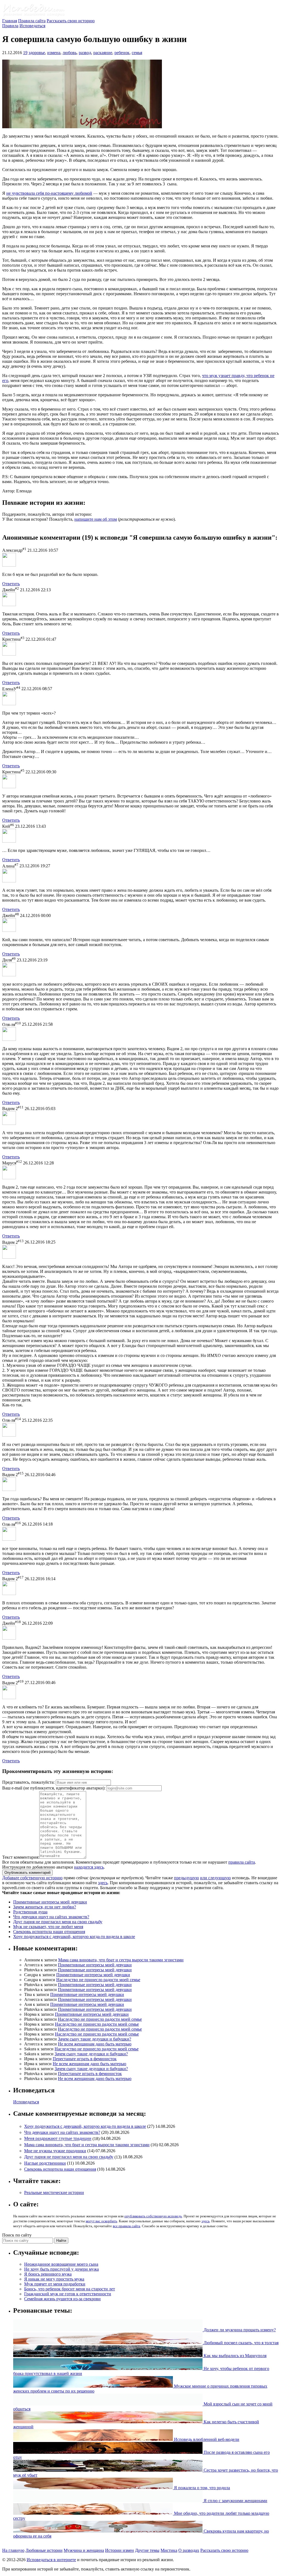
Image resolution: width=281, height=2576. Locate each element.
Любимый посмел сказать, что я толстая (241, 2343)
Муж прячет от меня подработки (55, 2284)
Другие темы (147, 2550)
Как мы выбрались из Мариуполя (234, 2356)
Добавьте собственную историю (32, 1878)
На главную (13, 2550)
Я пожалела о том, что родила (201, 2488)
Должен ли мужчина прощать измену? (239, 2330)
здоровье (37, 53)
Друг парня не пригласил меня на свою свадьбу (58, 1922)
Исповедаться (32, 26)
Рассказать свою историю (71, 21)
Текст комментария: (21, 1857)
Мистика (169, 2550)
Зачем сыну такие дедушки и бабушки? (95, 2039)
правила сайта (242, 1862)
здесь (103, 1883)
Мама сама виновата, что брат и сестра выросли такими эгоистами (121, 1960)
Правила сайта (32, 21)
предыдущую (186, 1878)
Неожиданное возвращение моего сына (61, 2264)
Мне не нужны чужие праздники (55, 2151)
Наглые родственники (45, 2163)
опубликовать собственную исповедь (153, 2216)
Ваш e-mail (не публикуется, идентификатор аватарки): (54, 1788)
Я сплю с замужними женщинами (235, 2501)
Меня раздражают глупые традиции (58, 2139)
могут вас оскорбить (101, 2221)
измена (54, 53)
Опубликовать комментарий (27, 1873)
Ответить (11, 584)
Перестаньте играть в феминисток (85, 2059)
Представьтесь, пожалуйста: (29, 1782)
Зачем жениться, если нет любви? (45, 1907)
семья (137, 53)
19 (25, 53)
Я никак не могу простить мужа (54, 2279)
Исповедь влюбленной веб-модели (206, 2439)
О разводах (189, 2550)
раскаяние (103, 53)
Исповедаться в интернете (51, 2560)
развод (85, 53)
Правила (10, 26)
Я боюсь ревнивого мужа (48, 2274)
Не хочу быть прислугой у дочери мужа (61, 2269)
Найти (61, 2241)
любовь (70, 53)
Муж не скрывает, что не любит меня (48, 1927)
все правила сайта (127, 2226)
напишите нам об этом (96, 519)
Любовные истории (44, 2550)
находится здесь (89, 1867)
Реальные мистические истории (54, 2192)
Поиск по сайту (17, 2235)
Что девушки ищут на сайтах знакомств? (51, 1917)
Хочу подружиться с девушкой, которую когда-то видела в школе (74, 1937)
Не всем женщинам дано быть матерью (95, 2044)
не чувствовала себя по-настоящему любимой (49, 193)
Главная (10, 21)
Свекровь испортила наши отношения (49, 1932)
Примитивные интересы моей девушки (50, 1902)
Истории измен (120, 2550)
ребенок (122, 53)
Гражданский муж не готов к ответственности (68, 2294)
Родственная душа (30, 1912)
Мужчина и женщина (84, 2550)
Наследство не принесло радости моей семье (98, 1980)
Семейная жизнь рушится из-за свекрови (62, 2299)
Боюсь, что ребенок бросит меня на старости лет (70, 2289)
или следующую (215, 1878)
